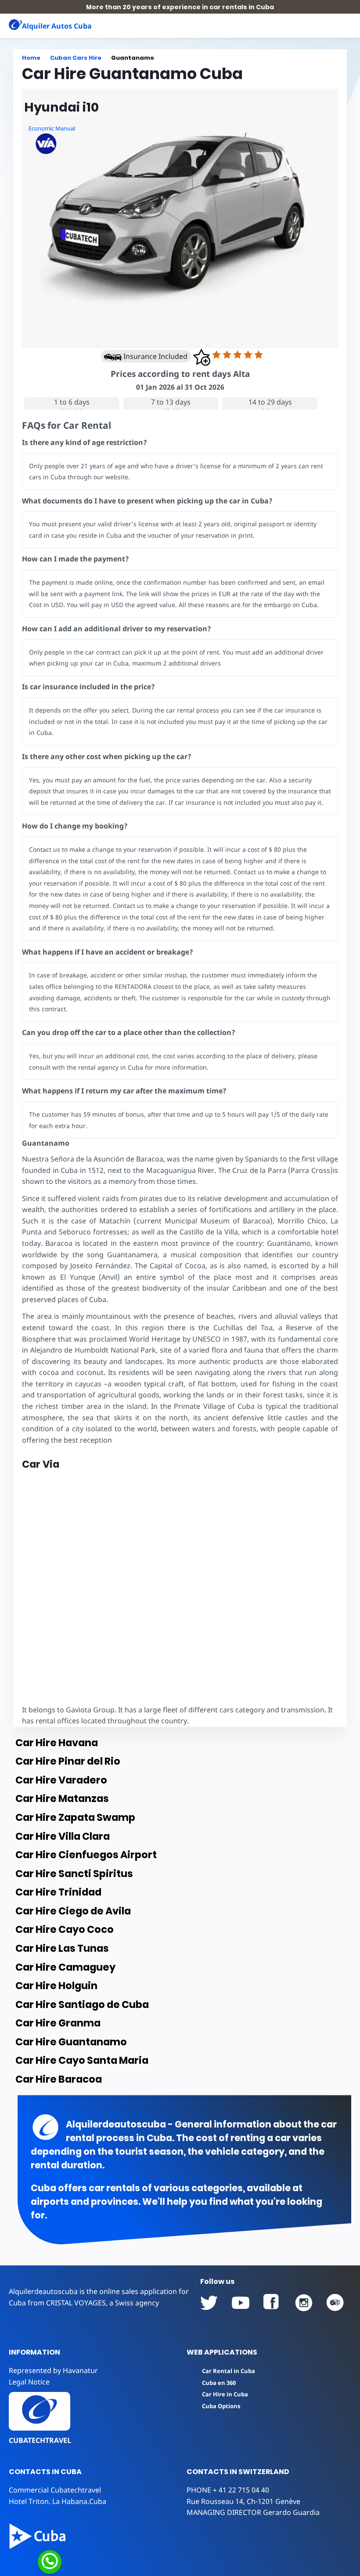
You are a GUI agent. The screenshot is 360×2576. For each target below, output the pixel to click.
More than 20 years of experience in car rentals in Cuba (180, 7)
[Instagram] (304, 2303)
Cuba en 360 (219, 2383)
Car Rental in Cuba (229, 2371)
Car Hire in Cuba (225, 2394)
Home (31, 58)
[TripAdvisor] (335, 2303)
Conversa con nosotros (108, 2561)
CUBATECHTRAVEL (40, 2440)
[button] (340, 25)
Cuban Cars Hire (76, 58)
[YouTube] (209, 2303)
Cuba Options (221, 2406)
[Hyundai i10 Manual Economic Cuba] (180, 219)
